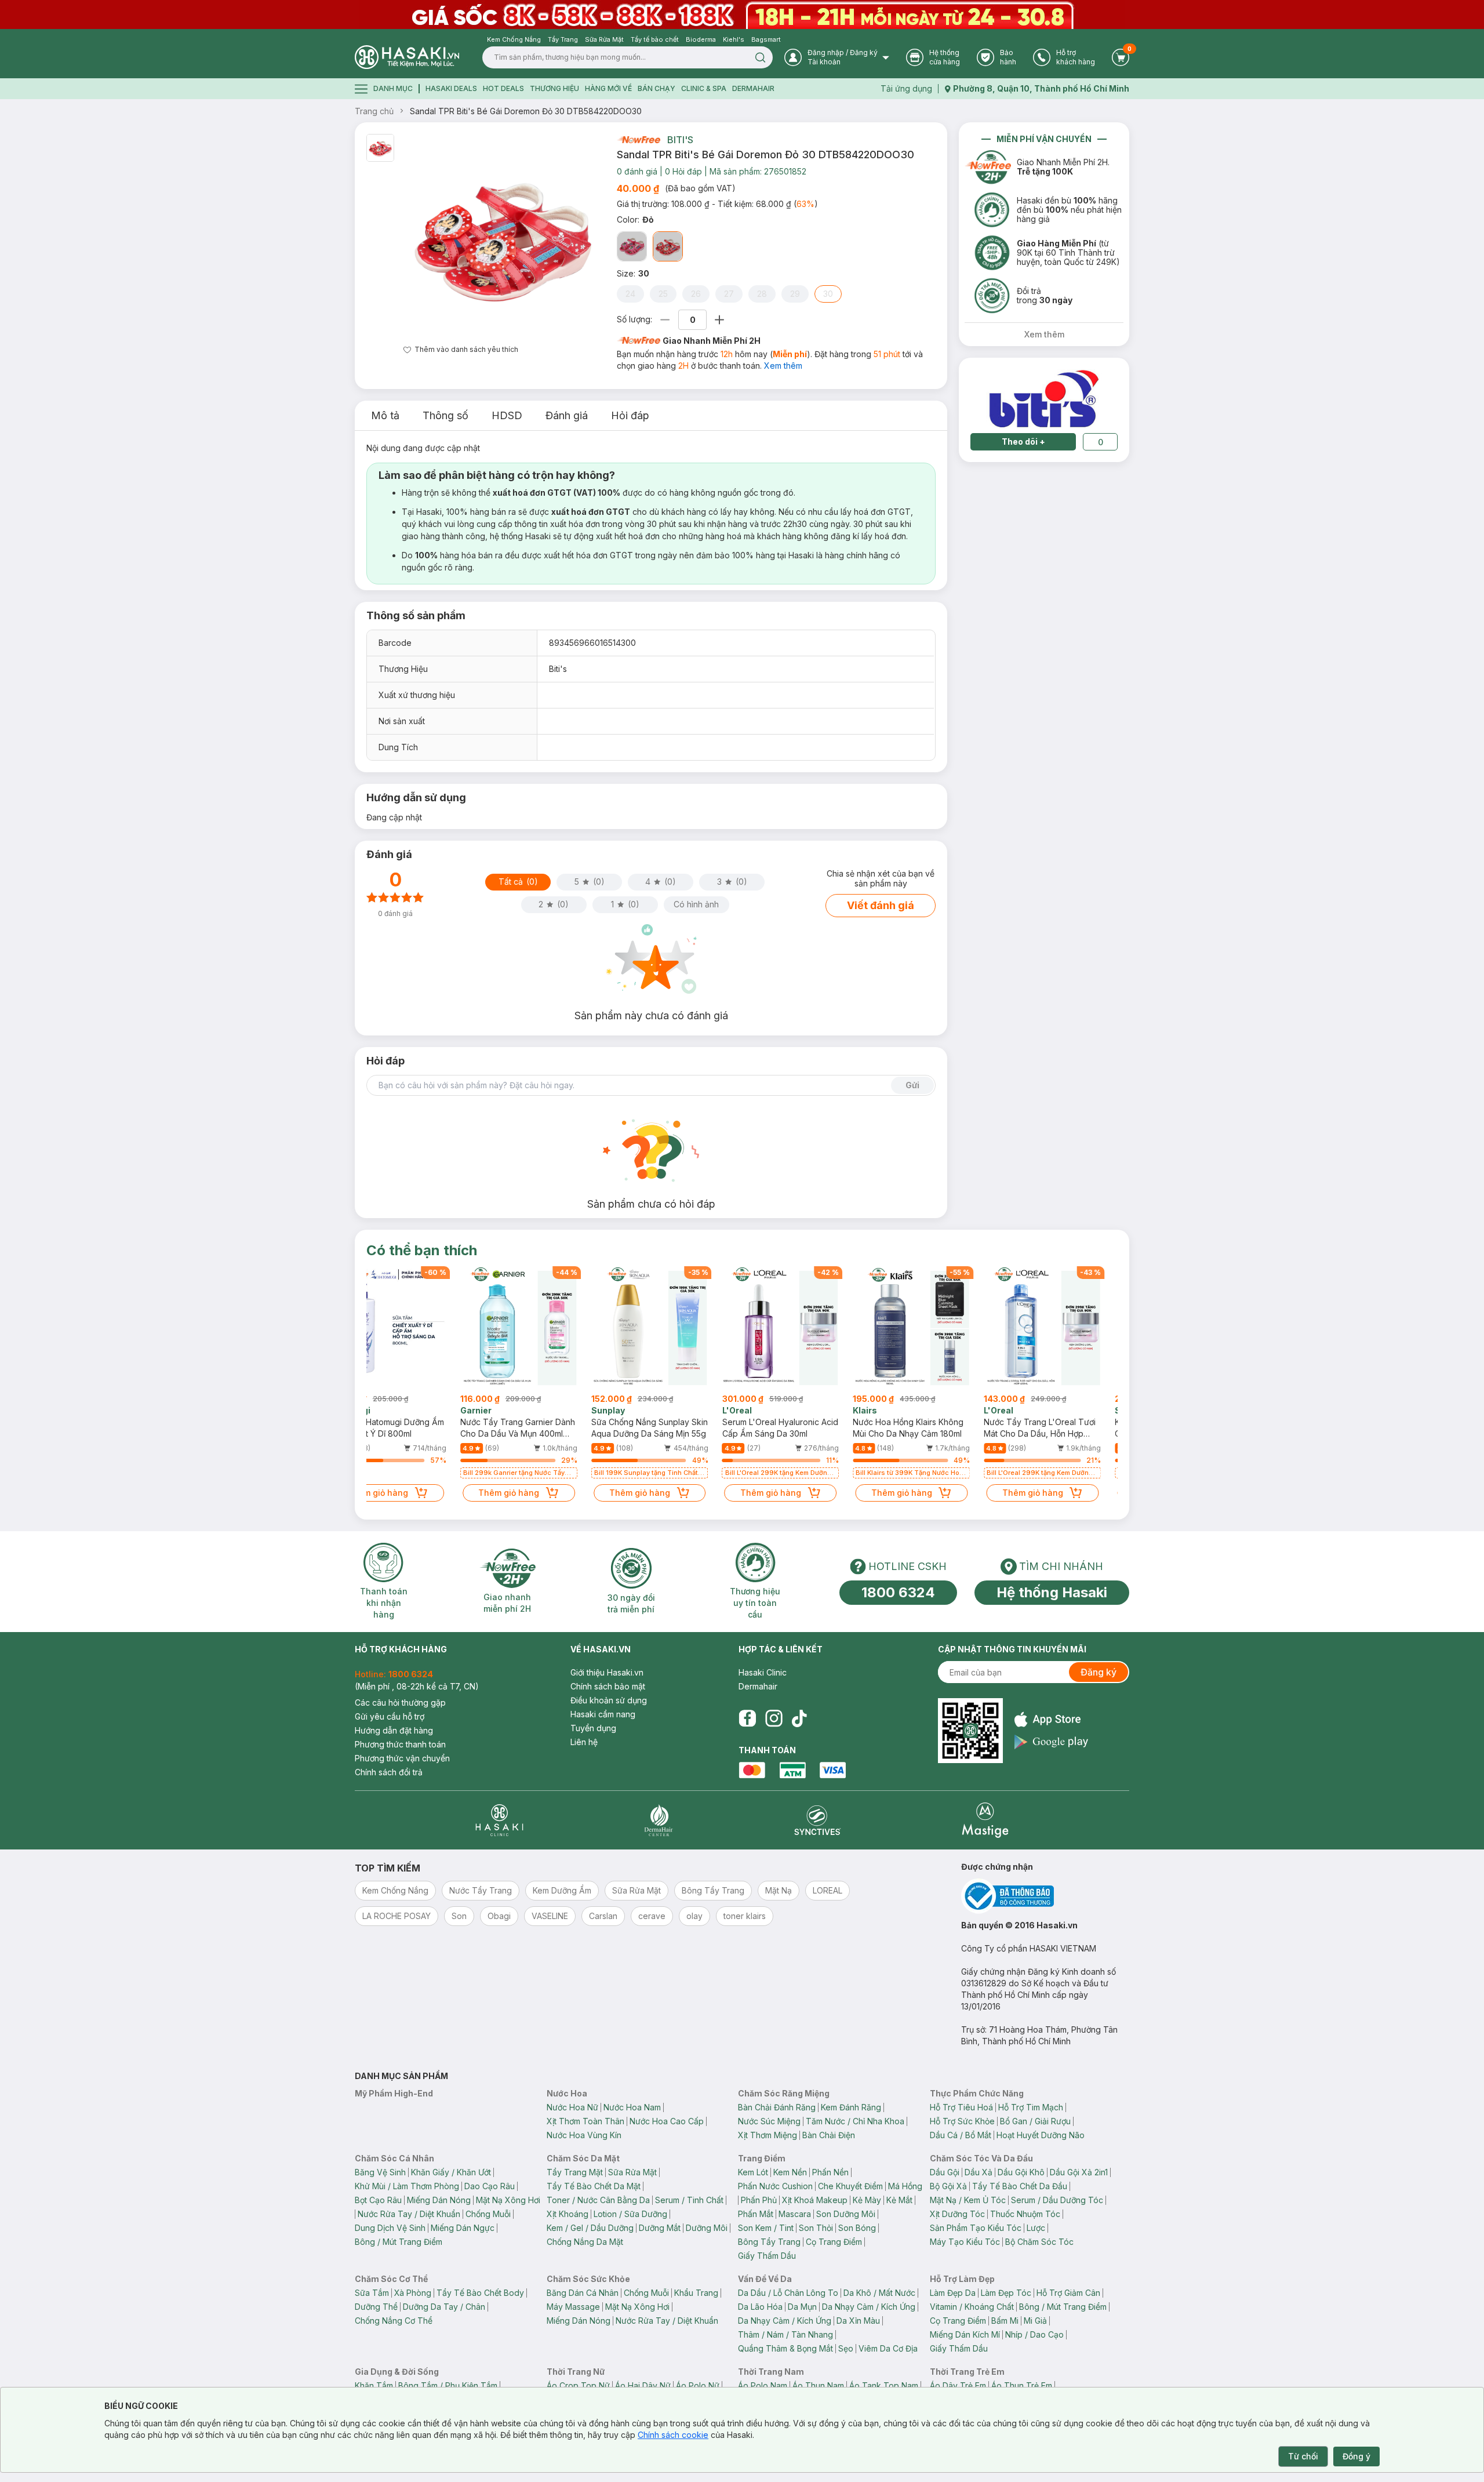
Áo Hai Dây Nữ (643, 2385)
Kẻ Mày (867, 2200)
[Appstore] (1051, 1719)
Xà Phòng (413, 2293)
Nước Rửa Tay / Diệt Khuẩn (409, 2214)
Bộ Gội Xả (948, 2186)
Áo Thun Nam (818, 2385)
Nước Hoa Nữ (572, 2107)
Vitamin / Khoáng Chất (972, 2307)
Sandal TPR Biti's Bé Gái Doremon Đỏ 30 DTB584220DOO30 (526, 111)
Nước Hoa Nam (632, 2107)
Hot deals (503, 88)
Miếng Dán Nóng (439, 2200)
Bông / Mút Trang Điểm (399, 2242)
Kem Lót (753, 2172)
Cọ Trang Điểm (834, 2242)
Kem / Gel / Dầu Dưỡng (590, 2228)
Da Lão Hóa (760, 2307)
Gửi (912, 1085)
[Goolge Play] (1051, 1742)
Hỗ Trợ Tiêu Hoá (961, 2107)
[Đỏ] (668, 246)
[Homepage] (407, 57)
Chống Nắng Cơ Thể (394, 2321)
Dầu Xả (979, 2172)
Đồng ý (1356, 2456)
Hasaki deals (451, 88)
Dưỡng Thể (376, 2307)
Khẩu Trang (696, 2293)
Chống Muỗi (488, 2214)
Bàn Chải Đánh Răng (777, 2107)
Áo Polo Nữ (698, 2385)
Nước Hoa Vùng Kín (584, 2135)
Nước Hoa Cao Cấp (667, 2121)
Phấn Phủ (759, 2200)
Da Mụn (802, 2307)
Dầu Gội (945, 2172)
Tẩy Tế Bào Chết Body (480, 2293)
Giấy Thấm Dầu (767, 2256)
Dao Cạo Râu (490, 2186)
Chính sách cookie (673, 2435)
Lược (1036, 2228)
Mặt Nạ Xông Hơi (508, 2200)
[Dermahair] (659, 1820)
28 (762, 294)
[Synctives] (818, 1820)
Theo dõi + (1023, 441)
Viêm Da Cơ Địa (888, 2348)
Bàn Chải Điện (829, 2135)
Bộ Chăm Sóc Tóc (1039, 2242)
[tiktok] (799, 1718)
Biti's (680, 140)
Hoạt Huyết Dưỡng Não (1041, 2135)
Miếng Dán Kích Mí (965, 2334)
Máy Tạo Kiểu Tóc (965, 2242)
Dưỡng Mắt (660, 2228)
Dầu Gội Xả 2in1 (1079, 2172)
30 (828, 294)
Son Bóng (857, 2228)
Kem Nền (790, 2172)
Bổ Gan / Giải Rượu (1035, 2121)
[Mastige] (985, 1820)
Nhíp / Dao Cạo (1034, 2334)
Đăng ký (1099, 1672)
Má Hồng (905, 2186)
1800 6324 (898, 1592)
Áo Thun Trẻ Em (1022, 2385)
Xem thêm (783, 366)
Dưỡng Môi (707, 2228)
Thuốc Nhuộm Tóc (1025, 2214)
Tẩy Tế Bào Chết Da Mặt (594, 2186)
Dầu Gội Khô (1021, 2172)
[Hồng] (632, 246)
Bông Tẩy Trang (769, 2242)
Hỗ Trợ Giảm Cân (1068, 2293)
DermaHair (753, 88)
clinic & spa (704, 88)
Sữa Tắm (372, 2293)
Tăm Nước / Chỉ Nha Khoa (855, 2121)
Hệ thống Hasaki (1052, 1592)
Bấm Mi (1005, 2321)
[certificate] (1045, 1896)
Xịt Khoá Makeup (815, 2200)
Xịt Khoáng (568, 2214)
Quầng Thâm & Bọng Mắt (785, 2348)
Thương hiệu (554, 88)
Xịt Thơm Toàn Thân (585, 2121)
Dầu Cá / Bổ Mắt (961, 2135)
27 (729, 294)
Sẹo (846, 2348)
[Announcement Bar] (742, 14)
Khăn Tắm (374, 2385)
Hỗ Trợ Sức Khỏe (962, 2121)
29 (795, 294)
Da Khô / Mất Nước (879, 2293)
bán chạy (656, 88)
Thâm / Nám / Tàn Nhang (785, 2334)
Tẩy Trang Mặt (575, 2172)
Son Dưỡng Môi (846, 2214)
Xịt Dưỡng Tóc (957, 2214)
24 (630, 294)
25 (663, 294)
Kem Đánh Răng (851, 2107)
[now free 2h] (639, 140)
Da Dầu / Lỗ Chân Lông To (788, 2293)
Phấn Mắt (756, 2214)
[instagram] (774, 1718)
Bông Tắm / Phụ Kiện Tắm (448, 2385)
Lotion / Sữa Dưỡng (630, 2214)
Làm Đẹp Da (953, 2293)
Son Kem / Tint (766, 2228)
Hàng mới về (608, 88)
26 (696, 294)
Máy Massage (573, 2307)
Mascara (795, 2214)
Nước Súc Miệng (769, 2121)
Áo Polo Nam (763, 2385)
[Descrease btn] (665, 320)
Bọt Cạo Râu (378, 2200)
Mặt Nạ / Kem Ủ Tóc (968, 2200)
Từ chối (1303, 2456)
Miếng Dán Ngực (463, 2228)
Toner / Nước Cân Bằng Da (598, 2200)
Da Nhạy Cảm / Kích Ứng (869, 2307)
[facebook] (747, 1718)
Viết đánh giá (881, 905)
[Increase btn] (719, 320)
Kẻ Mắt (899, 2200)
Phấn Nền (830, 2172)
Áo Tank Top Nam (884, 2385)
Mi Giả (1035, 2321)
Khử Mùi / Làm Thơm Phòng (407, 2186)
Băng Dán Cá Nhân (583, 2293)
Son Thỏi (816, 2228)
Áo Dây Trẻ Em (958, 2385)
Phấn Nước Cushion (775, 2186)
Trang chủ (374, 111)
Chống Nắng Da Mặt (585, 2242)
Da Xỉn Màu (858, 2321)
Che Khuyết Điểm (850, 2186)
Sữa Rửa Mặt (632, 2172)
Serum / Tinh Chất (689, 2200)
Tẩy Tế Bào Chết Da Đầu (1020, 2186)
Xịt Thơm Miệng (768, 2135)
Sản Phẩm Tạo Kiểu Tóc (976, 2228)
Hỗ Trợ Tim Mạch (1031, 2107)
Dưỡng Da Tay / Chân (444, 2307)
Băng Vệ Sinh (380, 2172)
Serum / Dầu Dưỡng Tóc (1057, 2200)
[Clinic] (499, 1820)
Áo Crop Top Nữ (578, 2385)
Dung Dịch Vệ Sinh (390, 2228)
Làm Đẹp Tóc (1006, 2293)
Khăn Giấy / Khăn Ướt (451, 2172)
